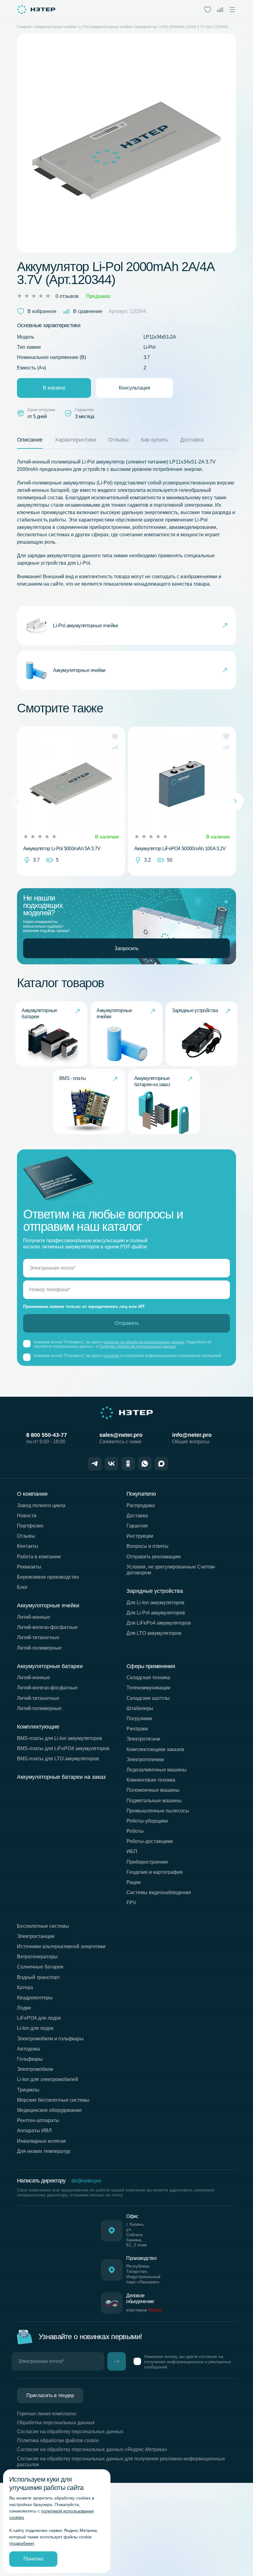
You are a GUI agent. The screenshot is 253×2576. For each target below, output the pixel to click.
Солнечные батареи (40, 1967)
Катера (25, 1987)
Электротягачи (143, 1739)
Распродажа (141, 1505)
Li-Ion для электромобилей (48, 2079)
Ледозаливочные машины (157, 1770)
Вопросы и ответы (147, 1546)
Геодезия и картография (155, 1872)
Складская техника (148, 1677)
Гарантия (137, 1526)
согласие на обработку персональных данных (144, 1342)
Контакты (28, 1546)
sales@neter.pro (121, 1435)
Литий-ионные (33, 1617)
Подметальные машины (154, 1801)
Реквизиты (29, 1567)
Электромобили (35, 2069)
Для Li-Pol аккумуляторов (156, 1613)
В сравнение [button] (88, 311)
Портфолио (30, 1526)
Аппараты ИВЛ (34, 2131)
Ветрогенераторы (37, 1957)
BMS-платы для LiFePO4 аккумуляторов (63, 1748)
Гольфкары (30, 2059)
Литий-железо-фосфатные (47, 1627)
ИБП (132, 1851)
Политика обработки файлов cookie (58, 2440)
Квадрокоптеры (35, 1998)
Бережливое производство (48, 1577)
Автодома (28, 2049)
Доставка (137, 1516)
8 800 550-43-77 (47, 1435)
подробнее (22, 2543)
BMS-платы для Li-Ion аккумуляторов (60, 1738)
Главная (24, 27)
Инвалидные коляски (41, 2141)
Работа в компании (39, 1557)
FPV (131, 1903)
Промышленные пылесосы (158, 1811)
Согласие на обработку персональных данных (70, 2432)
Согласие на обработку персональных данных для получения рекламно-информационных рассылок (121, 2462)
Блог (22, 1587)
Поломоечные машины (153, 1790)
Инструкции (140, 1536)
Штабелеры (140, 1708)
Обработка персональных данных (56, 2423)
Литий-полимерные (39, 1648)
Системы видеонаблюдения (159, 1892)
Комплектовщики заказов (155, 1749)
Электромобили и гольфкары (50, 2039)
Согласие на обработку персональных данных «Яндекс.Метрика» (92, 2449)
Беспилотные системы (43, 1926)
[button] (115, 736)
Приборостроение (147, 1862)
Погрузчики (139, 1719)
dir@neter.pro (86, 2181)
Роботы (135, 1831)
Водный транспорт (38, 1977)
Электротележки (145, 1760)
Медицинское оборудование (49, 2110)
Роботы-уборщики (147, 1821)
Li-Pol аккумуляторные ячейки (106, 27)
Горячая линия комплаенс (47, 2414)
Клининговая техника (151, 1780)
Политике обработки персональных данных (137, 1346)
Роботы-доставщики (150, 1841)
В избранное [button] (42, 311)
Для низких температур (44, 2151)
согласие (111, 1356)
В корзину (54, 388)
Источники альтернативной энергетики (61, 1946)
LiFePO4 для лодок (39, 2018)
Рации (134, 1882)
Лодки (24, 2008)
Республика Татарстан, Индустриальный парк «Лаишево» (143, 2274)
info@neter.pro (192, 1435)
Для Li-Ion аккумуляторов (156, 1603)
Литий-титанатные (38, 1637)
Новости (27, 1516)
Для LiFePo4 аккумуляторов (159, 1623)
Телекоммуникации (148, 1688)
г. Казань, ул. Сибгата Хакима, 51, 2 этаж (136, 2234)
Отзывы (26, 1536)
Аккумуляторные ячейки (55, 27)
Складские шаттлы (148, 1698)
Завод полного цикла (41, 1505)
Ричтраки (137, 1729)
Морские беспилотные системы (53, 2100)
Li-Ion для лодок (35, 2028)
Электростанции (36, 1936)
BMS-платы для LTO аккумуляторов (58, 1759)
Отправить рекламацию (154, 1557)
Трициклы (28, 2090)
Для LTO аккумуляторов (154, 1633)
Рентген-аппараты (38, 2120)
